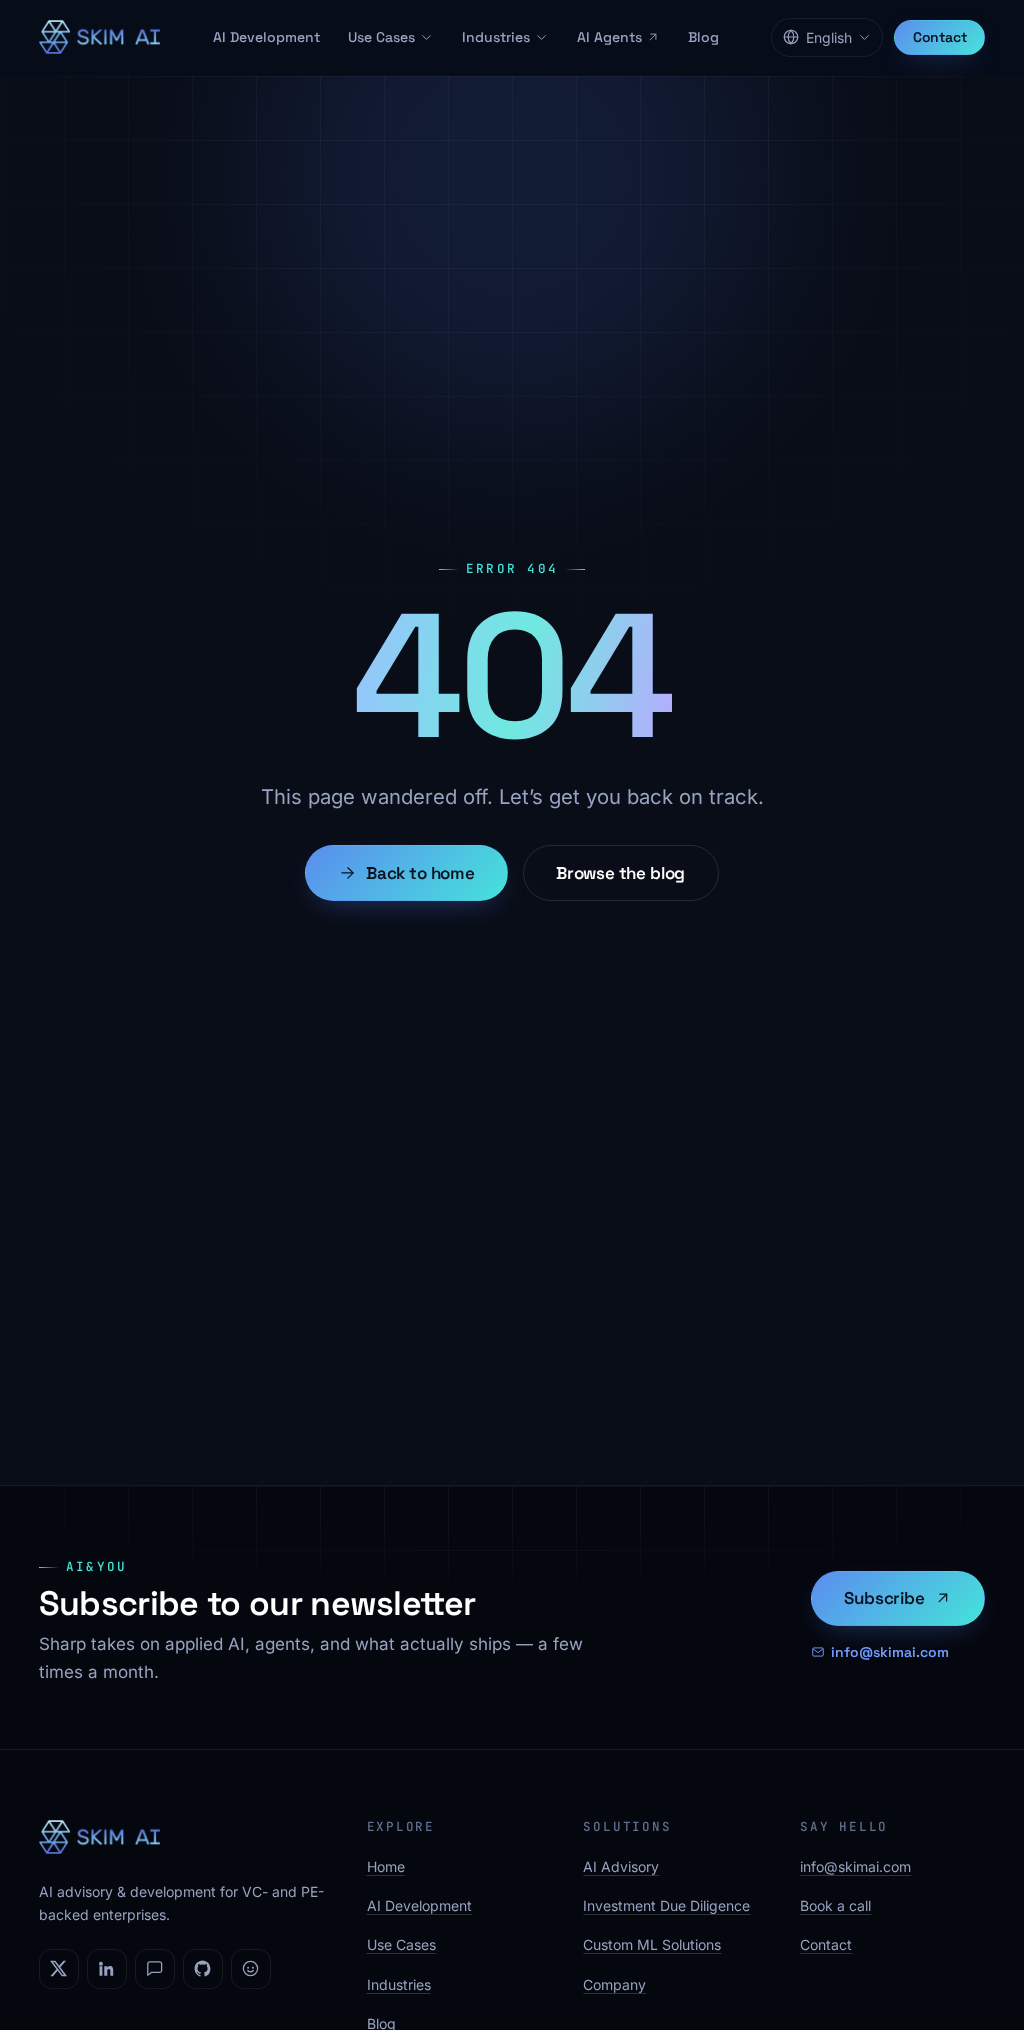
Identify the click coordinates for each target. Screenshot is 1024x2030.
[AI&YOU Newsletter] (155, 1969)
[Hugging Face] (251, 1969)
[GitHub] (203, 1969)
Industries (496, 37)
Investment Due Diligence (666, 1905)
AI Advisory (621, 1866)
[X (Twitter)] (59, 1969)
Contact (940, 37)
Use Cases (381, 37)
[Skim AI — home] (99, 37)
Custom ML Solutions (652, 1944)
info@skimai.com (890, 1652)
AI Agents (609, 37)
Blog (703, 37)
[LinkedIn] (107, 1969)
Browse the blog (620, 873)
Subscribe (884, 1598)
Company (614, 1984)
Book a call (835, 1905)
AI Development (266, 37)
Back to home (420, 873)
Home (386, 1866)
